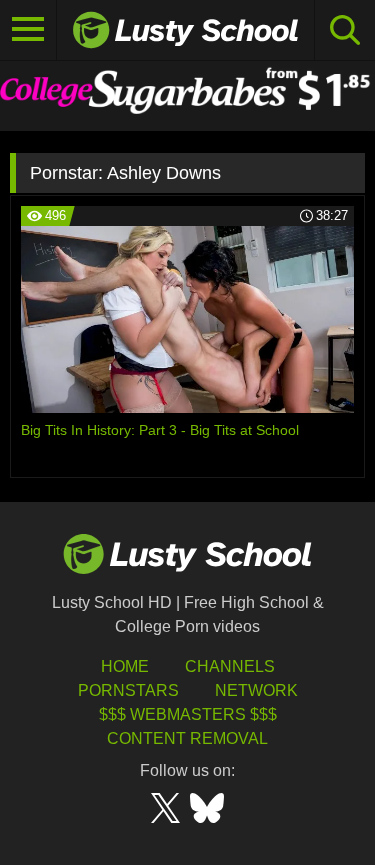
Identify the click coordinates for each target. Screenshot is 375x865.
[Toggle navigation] (28, 30)
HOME (125, 666)
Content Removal (187, 738)
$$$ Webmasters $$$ (188, 714)
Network (256, 690)
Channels (230, 666)
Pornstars (128, 690)
